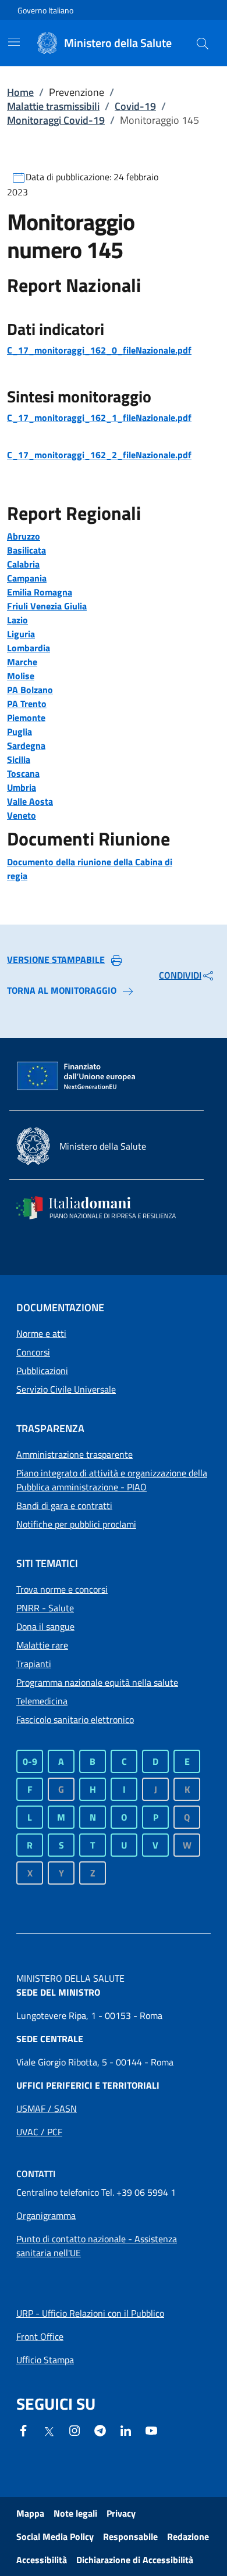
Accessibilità (42, 2560)
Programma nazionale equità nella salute (97, 1682)
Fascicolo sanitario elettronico (75, 1719)
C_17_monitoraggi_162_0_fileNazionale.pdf (99, 350)
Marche (22, 662)
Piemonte (26, 718)
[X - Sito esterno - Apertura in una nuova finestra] (49, 2431)
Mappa (30, 2513)
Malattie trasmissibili (53, 106)
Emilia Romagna (40, 592)
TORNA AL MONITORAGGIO (62, 990)
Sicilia (19, 759)
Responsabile (130, 2536)
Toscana (23, 773)
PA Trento (27, 704)
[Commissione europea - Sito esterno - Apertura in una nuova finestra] (77, 1076)
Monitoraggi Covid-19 (56, 120)
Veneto (22, 815)
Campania (27, 578)
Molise (21, 676)
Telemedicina (42, 1701)
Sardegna (26, 745)
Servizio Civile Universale (66, 1389)
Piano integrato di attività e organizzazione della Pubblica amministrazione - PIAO (112, 1480)
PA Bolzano (30, 690)
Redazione (188, 2536)
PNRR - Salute (45, 1608)
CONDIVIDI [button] (180, 975)
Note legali (75, 2513)
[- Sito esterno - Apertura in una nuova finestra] (151, 2429)
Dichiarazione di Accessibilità (135, 2560)
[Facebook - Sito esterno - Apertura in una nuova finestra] (23, 2429)
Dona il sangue (45, 1626)
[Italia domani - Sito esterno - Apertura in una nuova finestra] (104, 1208)
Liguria (21, 634)
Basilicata (26, 550)
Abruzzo (24, 536)
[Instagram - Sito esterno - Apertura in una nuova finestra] (75, 2429)
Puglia (19, 732)
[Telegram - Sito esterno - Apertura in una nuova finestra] (100, 2429)
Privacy (121, 2513)
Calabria (23, 564)
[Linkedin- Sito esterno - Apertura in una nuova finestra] (126, 2429)
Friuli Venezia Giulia (47, 606)
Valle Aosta (30, 801)
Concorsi (33, 1352)
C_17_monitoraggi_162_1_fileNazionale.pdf (99, 418)
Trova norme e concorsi (62, 1589)
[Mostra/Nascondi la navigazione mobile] (14, 42)
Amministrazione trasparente (75, 1454)
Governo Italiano (45, 10)
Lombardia (29, 648)
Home (20, 92)
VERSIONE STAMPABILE (56, 959)
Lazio (17, 620)
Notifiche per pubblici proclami (76, 1524)
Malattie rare (42, 1645)
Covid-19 (135, 106)
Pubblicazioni (42, 1371)
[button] (203, 43)
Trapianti (34, 1664)
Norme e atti (41, 1333)
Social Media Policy (55, 2536)
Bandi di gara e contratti (64, 1505)
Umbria (22, 787)
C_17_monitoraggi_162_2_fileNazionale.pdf (99, 455)
